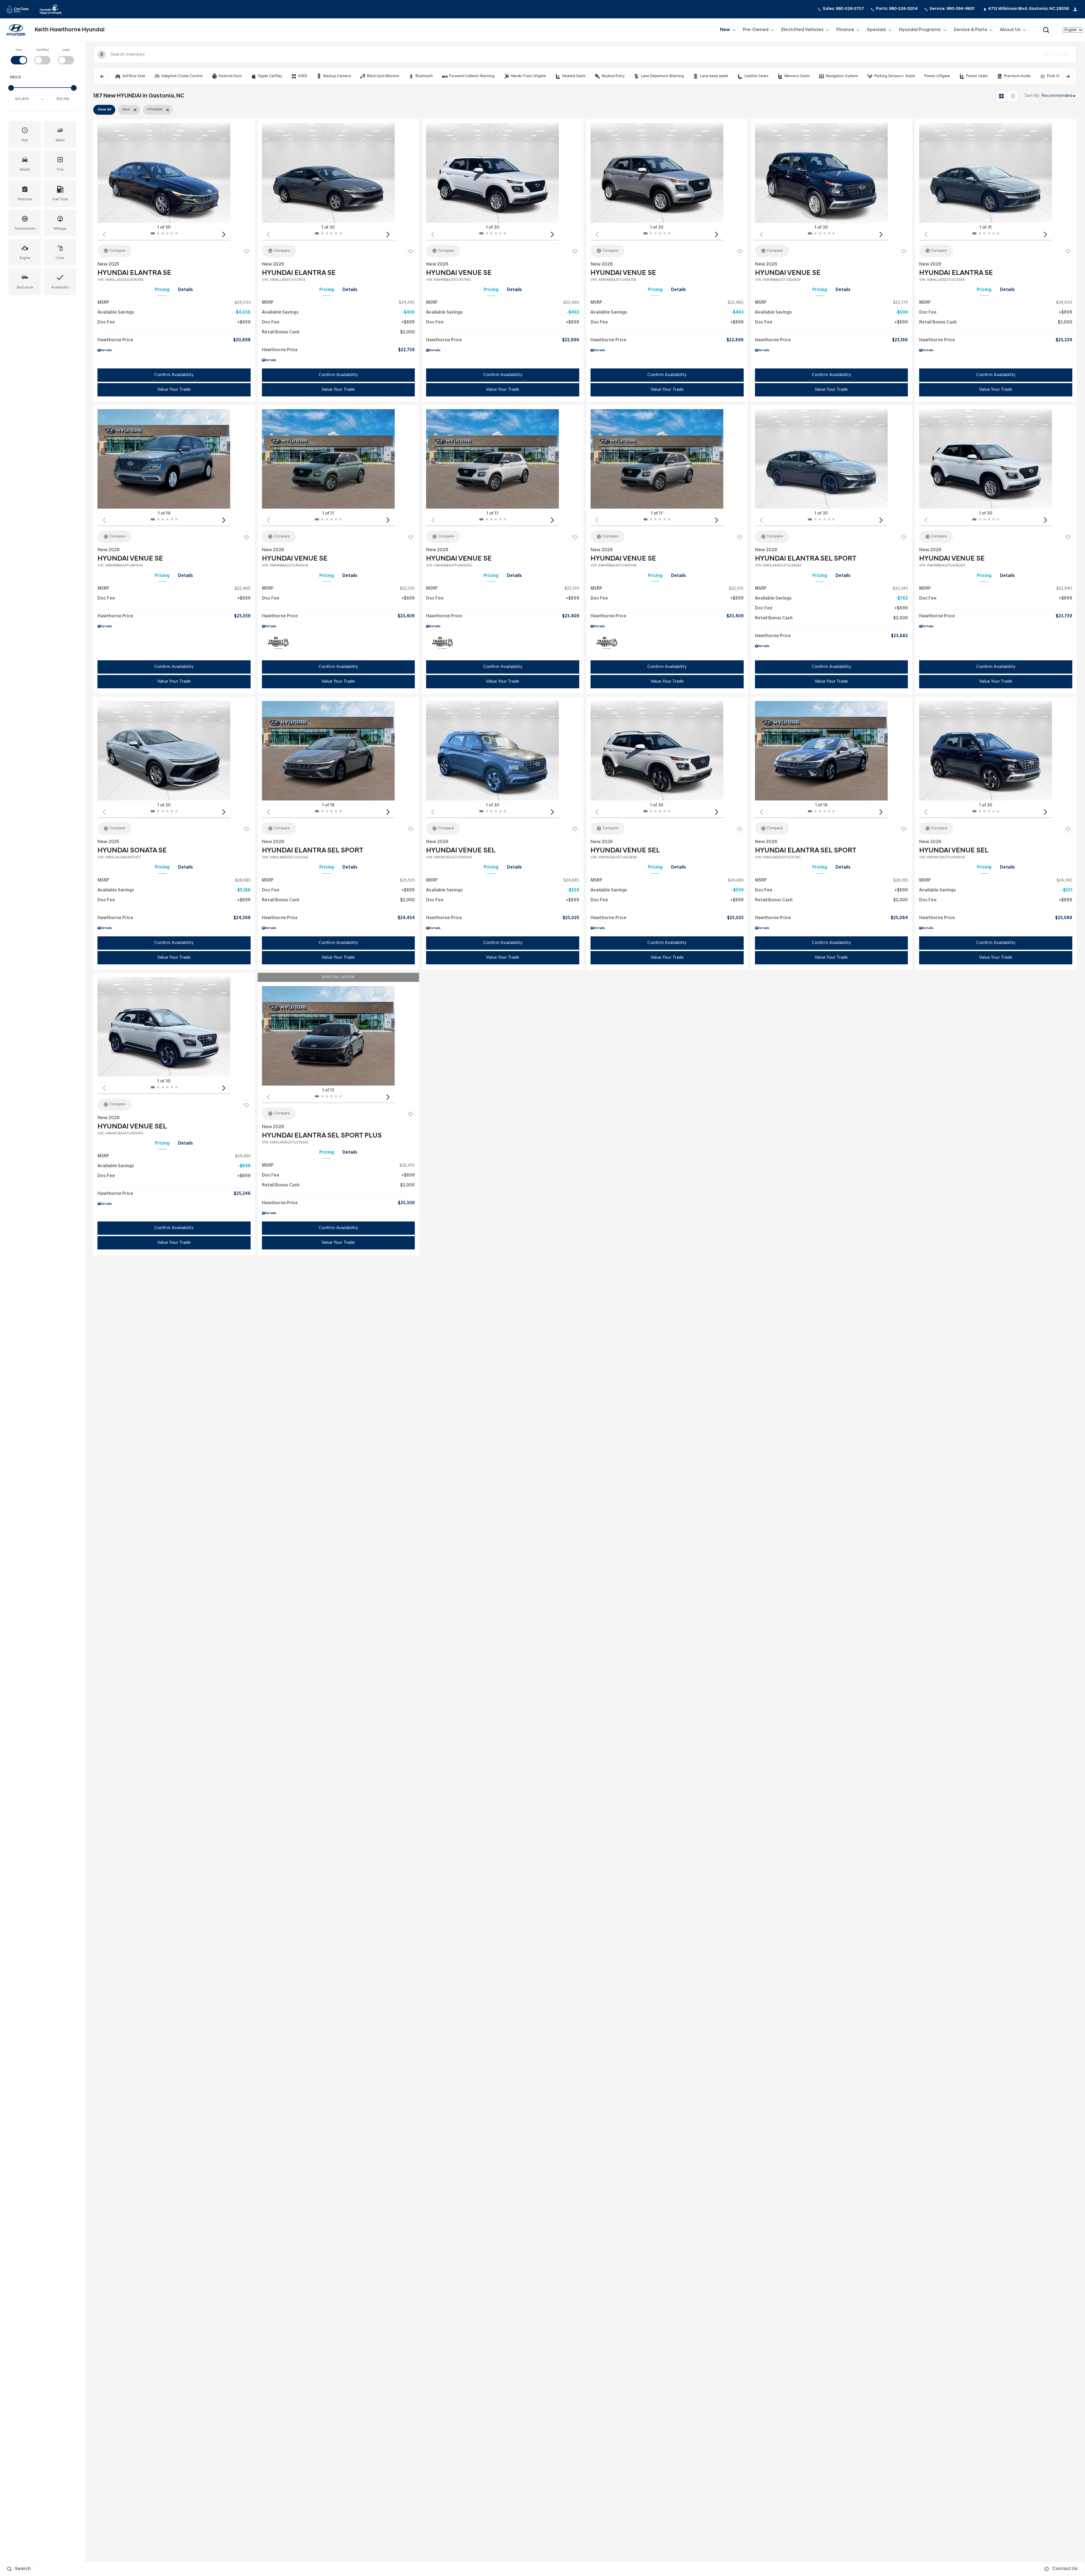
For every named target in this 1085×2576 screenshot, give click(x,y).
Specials (876, 30)
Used (66, 50)
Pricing (162, 290)
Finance (845, 30)
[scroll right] (1068, 76)
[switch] (19, 56)
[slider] (11, 88)
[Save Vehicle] (246, 252)
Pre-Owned (756, 30)
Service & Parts (970, 30)
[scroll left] (102, 76)
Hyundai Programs (920, 31)
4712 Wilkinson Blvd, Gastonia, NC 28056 (1028, 9)
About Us (1010, 30)
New (725, 30)
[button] (1046, 30)
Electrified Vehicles (802, 31)
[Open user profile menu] (1075, 9)
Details (185, 290)
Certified (43, 50)
